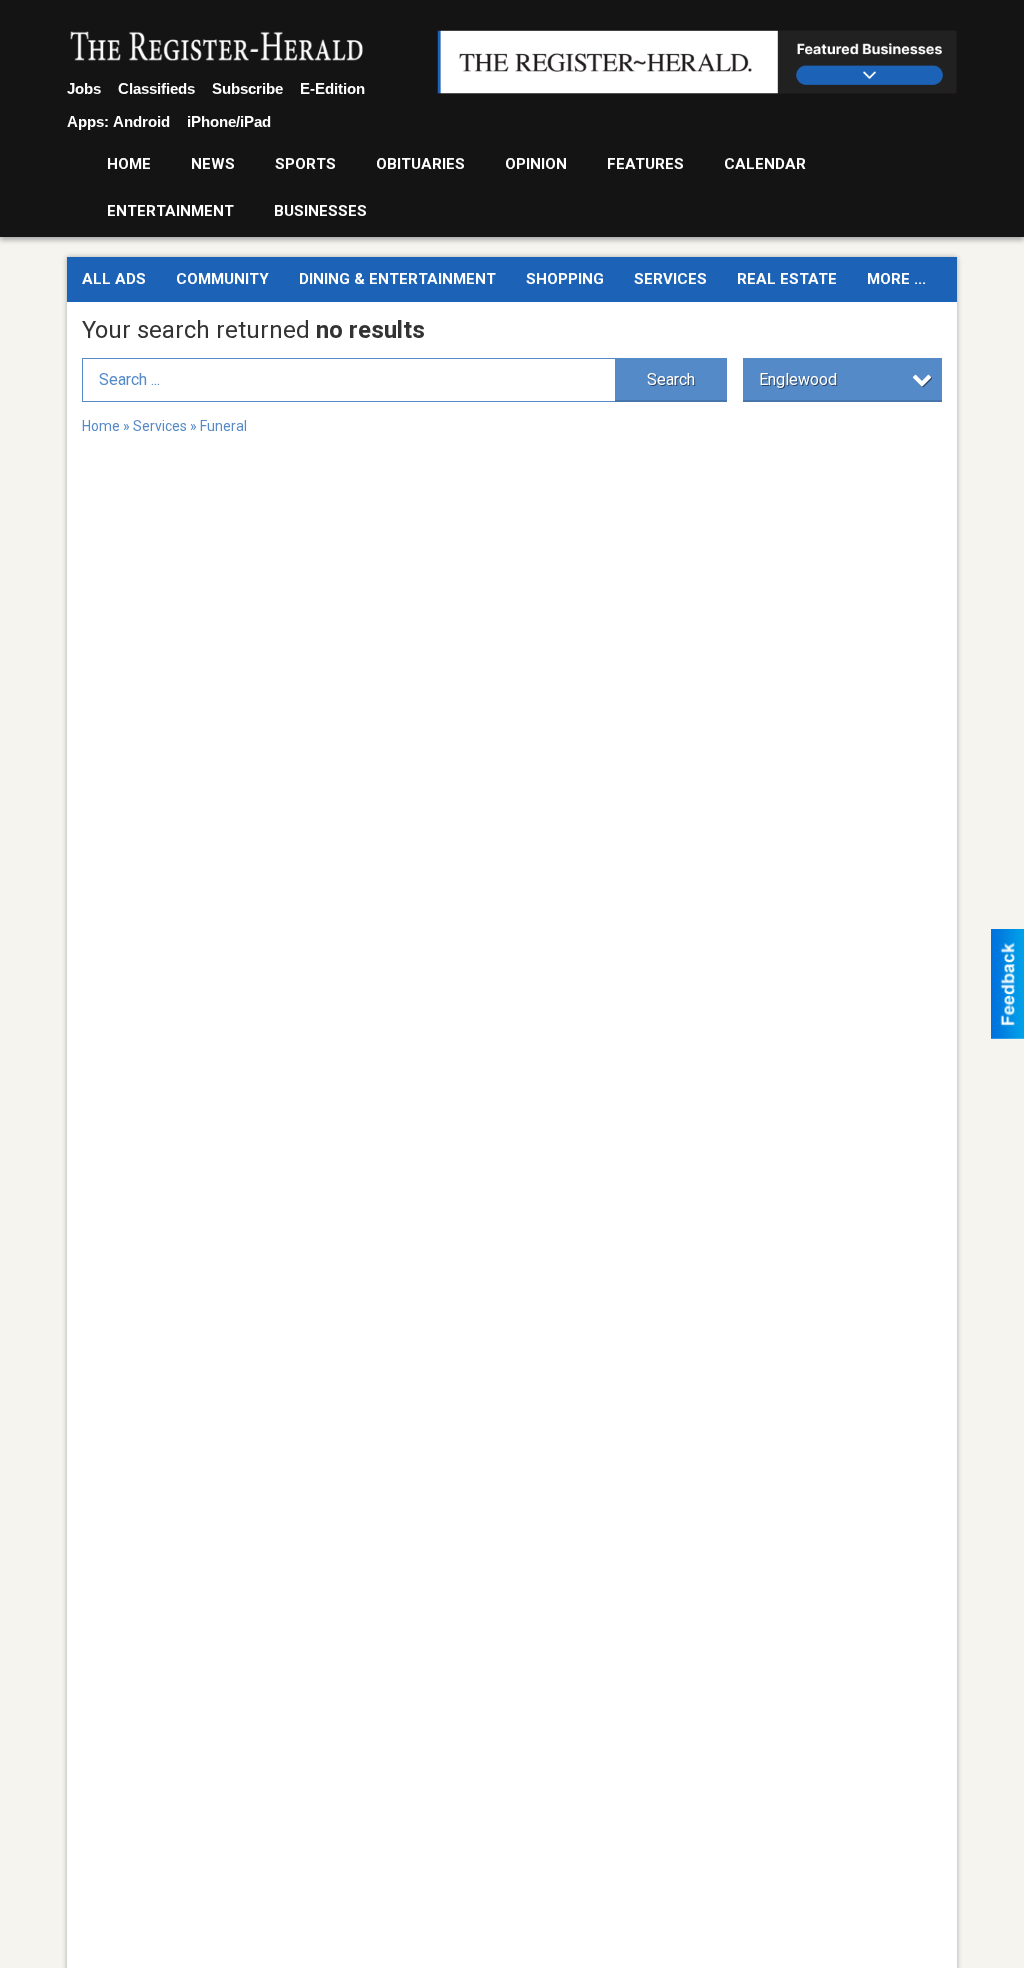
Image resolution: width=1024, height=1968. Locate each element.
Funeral (223, 426)
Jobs (84, 88)
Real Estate (787, 279)
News (213, 164)
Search (671, 379)
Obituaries (420, 164)
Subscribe (247, 88)
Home (129, 164)
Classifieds (156, 88)
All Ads (114, 279)
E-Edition (332, 88)
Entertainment (170, 211)
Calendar (765, 164)
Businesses (320, 211)
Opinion (536, 164)
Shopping (565, 279)
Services (670, 279)
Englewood (798, 379)
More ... (896, 279)
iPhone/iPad (229, 121)
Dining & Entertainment (397, 279)
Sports (305, 164)
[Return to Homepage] (217, 48)
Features (645, 164)
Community (222, 279)
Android (141, 121)
